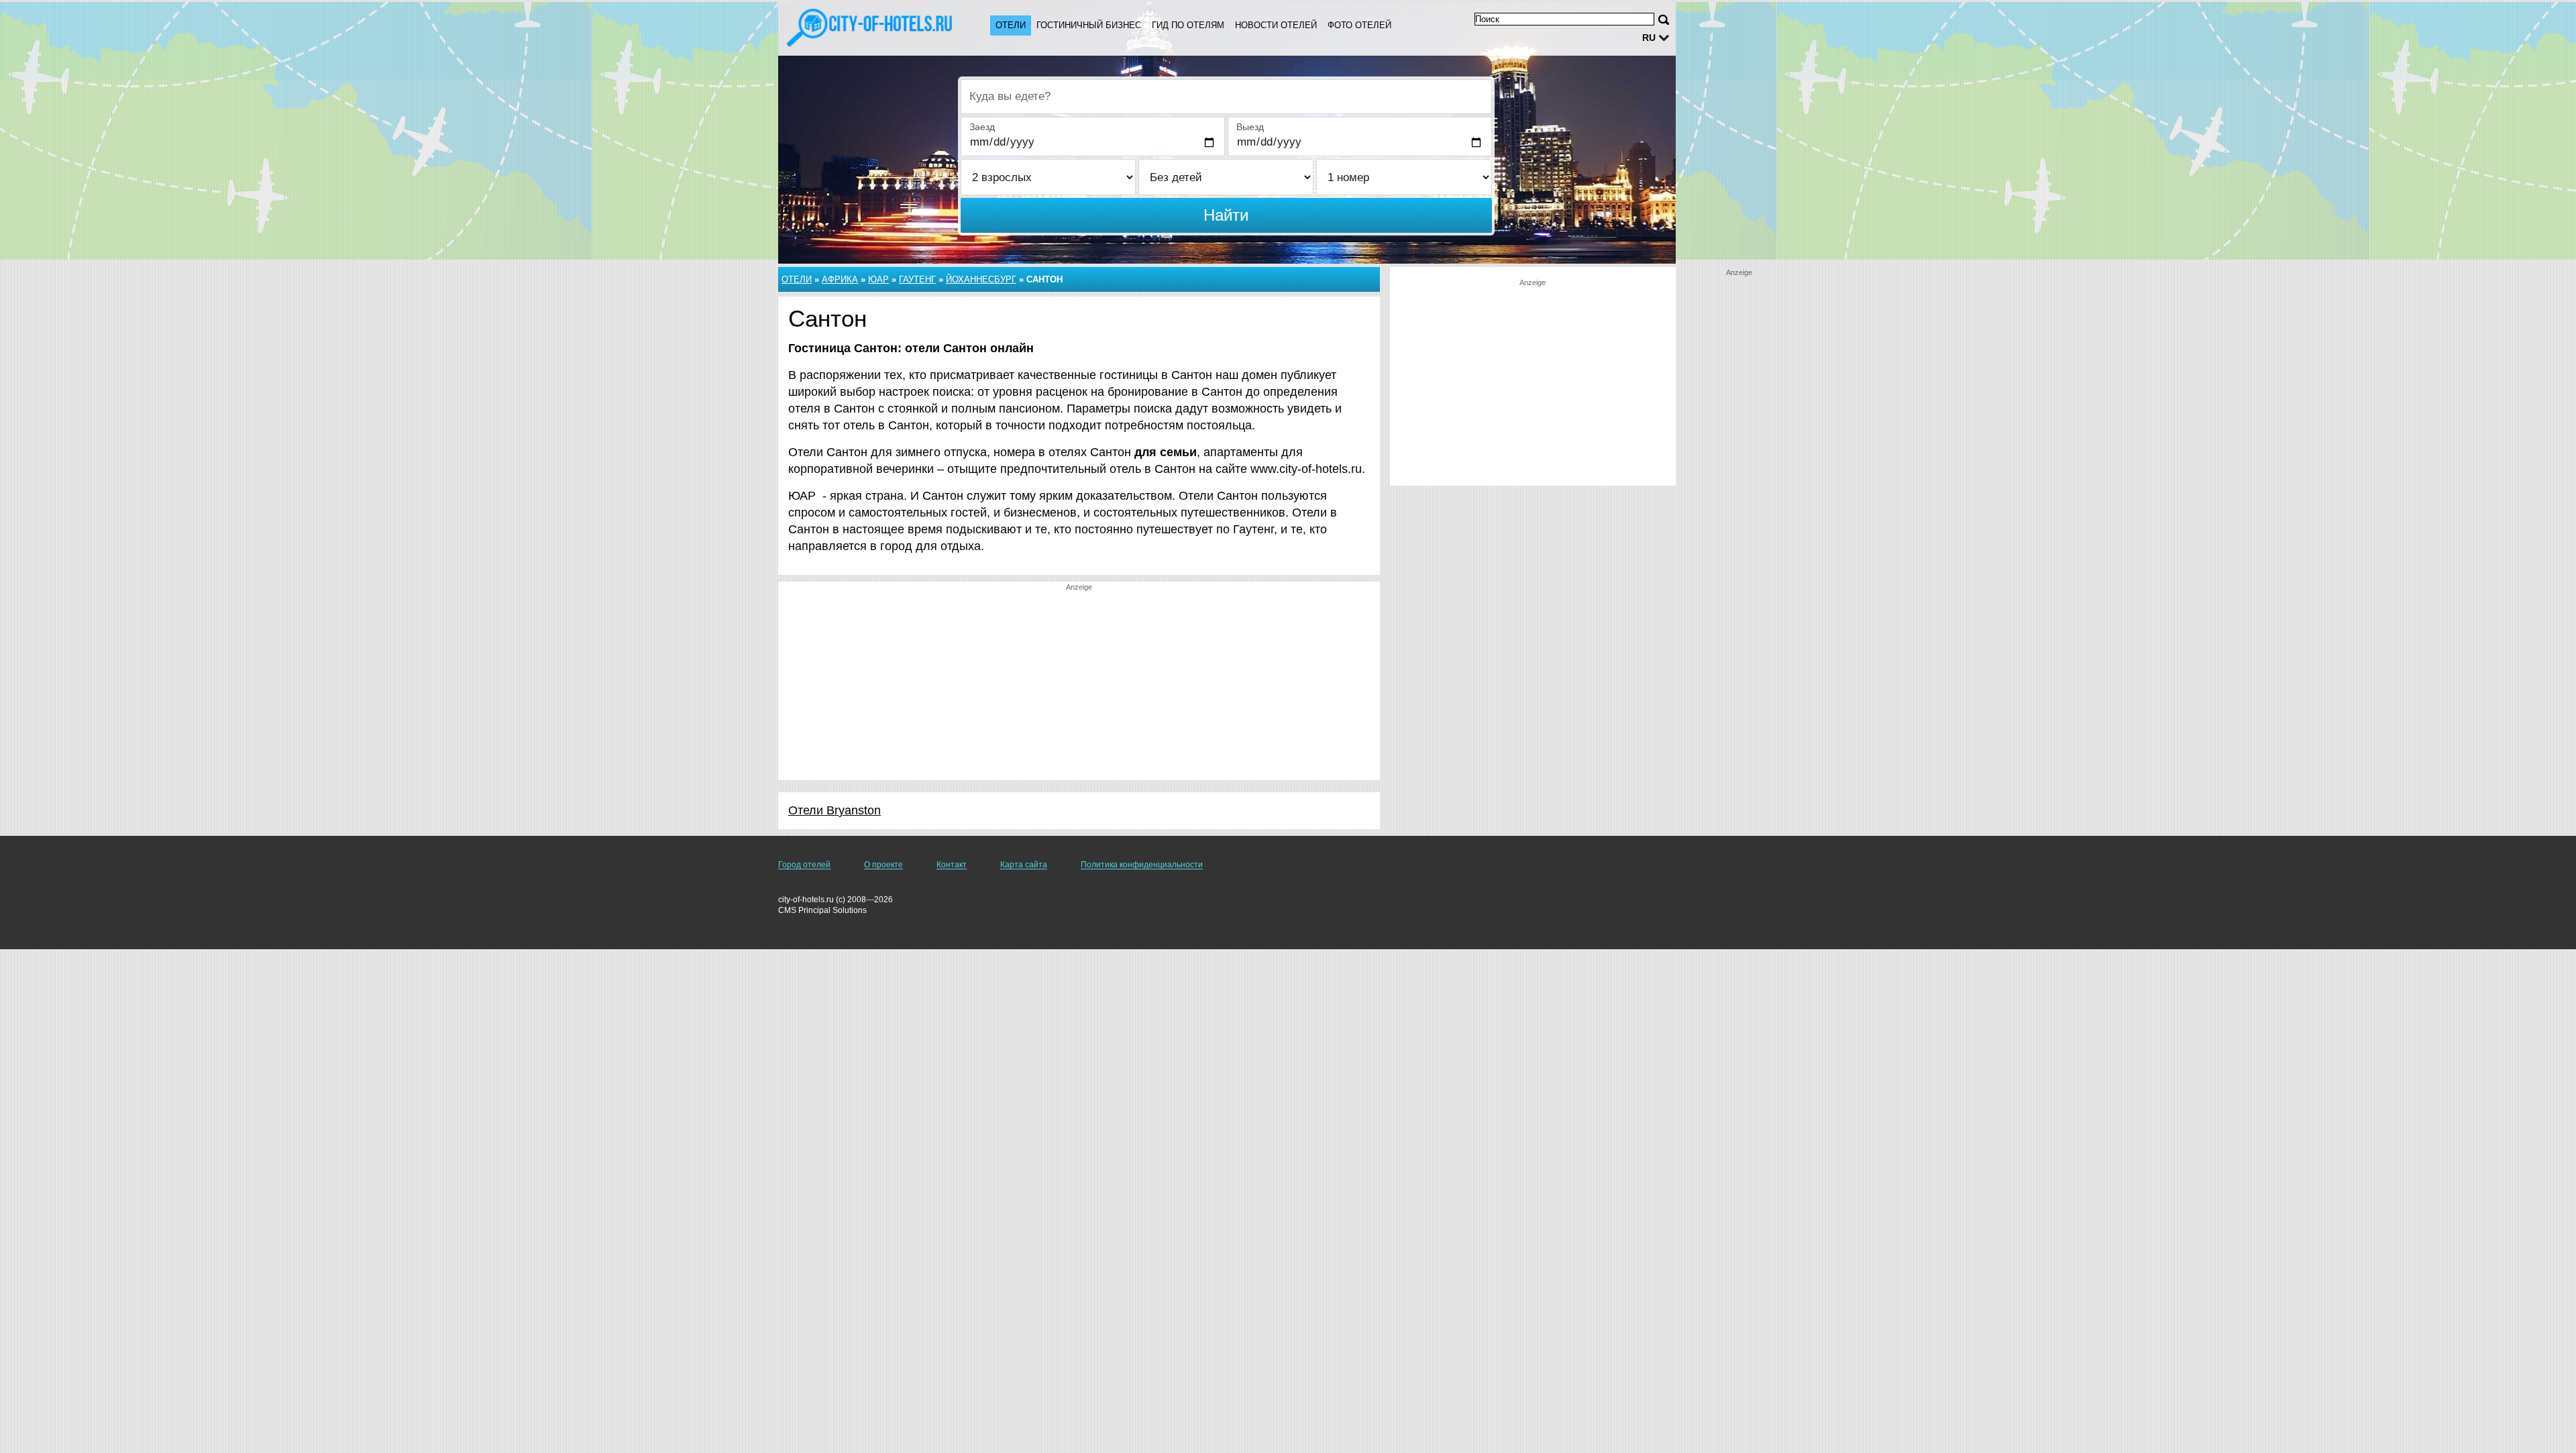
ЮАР (878, 279)
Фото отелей (1359, 25)
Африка (840, 279)
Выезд (1250, 127)
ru (1649, 38)
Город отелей (804, 865)
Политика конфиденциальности (1142, 865)
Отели (1011, 25)
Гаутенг (917, 279)
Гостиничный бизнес (1089, 25)
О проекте (883, 865)
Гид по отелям (1188, 25)
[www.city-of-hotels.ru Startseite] (871, 28)
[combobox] (1226, 97)
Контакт (952, 865)
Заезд (982, 127)
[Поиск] (1664, 20)
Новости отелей (1276, 25)
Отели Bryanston (835, 810)
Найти (1226, 215)
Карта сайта (1024, 865)
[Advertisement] (1079, 686)
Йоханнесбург (981, 279)
